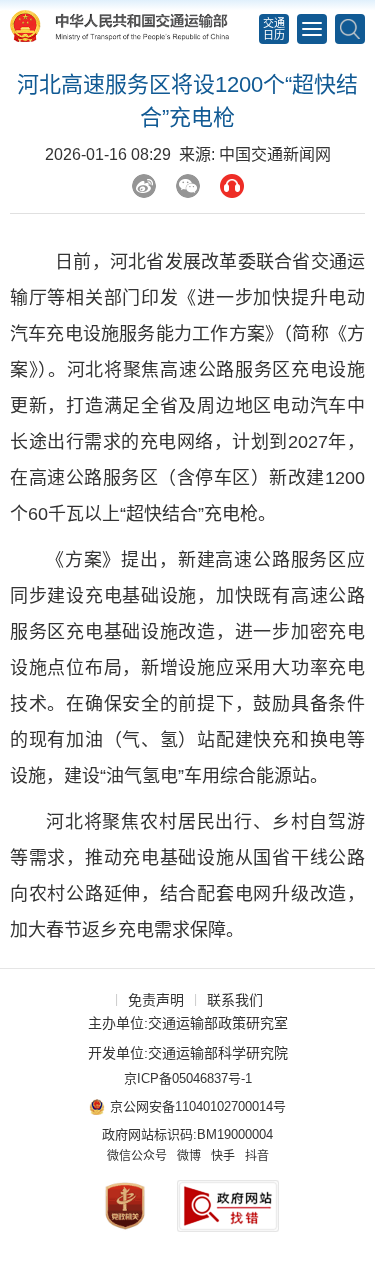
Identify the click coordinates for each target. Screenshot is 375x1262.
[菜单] (312, 29)
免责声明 (156, 1000)
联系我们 (235, 1000)
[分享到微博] (144, 186)
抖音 (257, 1156)
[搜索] (350, 29)
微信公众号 (137, 1156)
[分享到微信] (188, 186)
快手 (223, 1156)
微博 (189, 1156)
